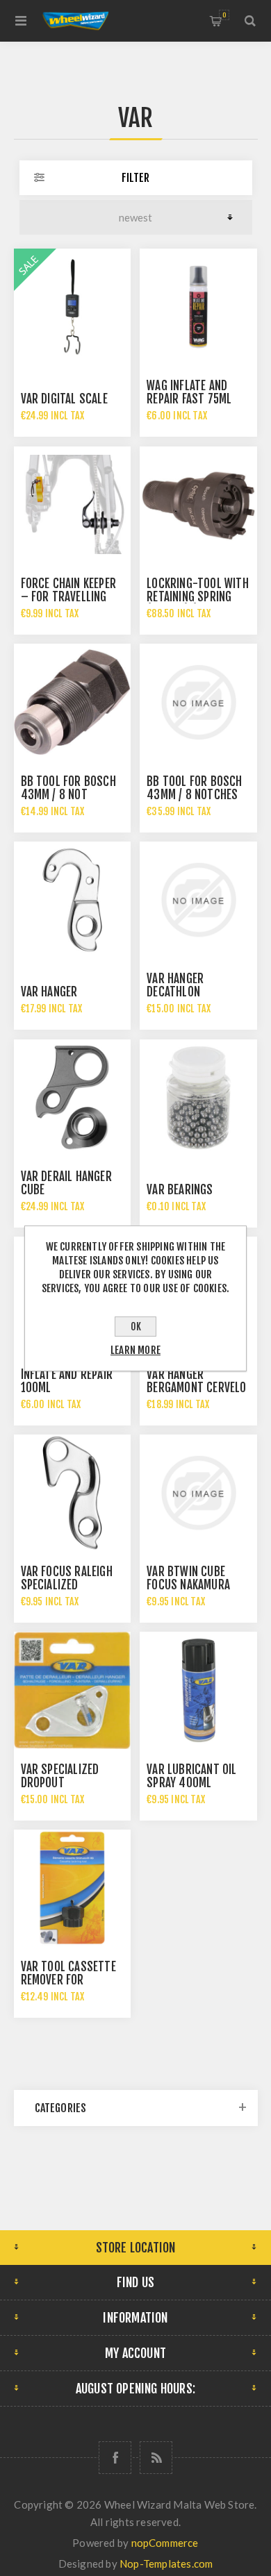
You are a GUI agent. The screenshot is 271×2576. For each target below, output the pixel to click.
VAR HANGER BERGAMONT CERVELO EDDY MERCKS (196, 1388)
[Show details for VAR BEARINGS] (198, 1098)
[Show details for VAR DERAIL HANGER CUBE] (72, 1098)
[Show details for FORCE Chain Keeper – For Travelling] (72, 505)
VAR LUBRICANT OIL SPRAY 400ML (191, 1776)
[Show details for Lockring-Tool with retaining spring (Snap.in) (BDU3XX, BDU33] (198, 505)
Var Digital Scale (64, 399)
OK (136, 1327)
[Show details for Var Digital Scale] (72, 307)
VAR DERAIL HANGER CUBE (66, 1183)
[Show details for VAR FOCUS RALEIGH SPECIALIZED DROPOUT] (72, 1493)
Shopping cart (224, 15)
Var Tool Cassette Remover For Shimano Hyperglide (71, 1980)
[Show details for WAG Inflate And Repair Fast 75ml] (198, 307)
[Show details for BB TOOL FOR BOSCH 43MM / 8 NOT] (72, 702)
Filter (135, 178)
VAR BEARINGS (180, 1190)
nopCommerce (165, 2543)
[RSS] (156, 2458)
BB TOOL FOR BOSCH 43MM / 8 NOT (68, 788)
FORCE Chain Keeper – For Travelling (69, 590)
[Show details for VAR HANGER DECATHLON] (198, 900)
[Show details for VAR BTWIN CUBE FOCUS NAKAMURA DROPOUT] (198, 1493)
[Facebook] (115, 2458)
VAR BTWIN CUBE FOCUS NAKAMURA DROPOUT (188, 1585)
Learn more (135, 1350)
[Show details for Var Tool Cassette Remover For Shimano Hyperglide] (72, 1888)
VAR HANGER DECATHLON (175, 985)
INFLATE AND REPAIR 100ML (67, 1381)
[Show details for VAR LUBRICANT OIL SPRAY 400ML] (198, 1690)
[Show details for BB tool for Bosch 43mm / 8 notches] (198, 702)
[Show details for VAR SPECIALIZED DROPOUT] (72, 1690)
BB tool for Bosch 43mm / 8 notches (194, 788)
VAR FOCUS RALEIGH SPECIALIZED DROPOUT (67, 1585)
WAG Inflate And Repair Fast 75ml (189, 392)
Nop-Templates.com (166, 2564)
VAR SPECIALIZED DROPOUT (60, 1776)
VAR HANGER (49, 992)
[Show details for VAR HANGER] (72, 900)
